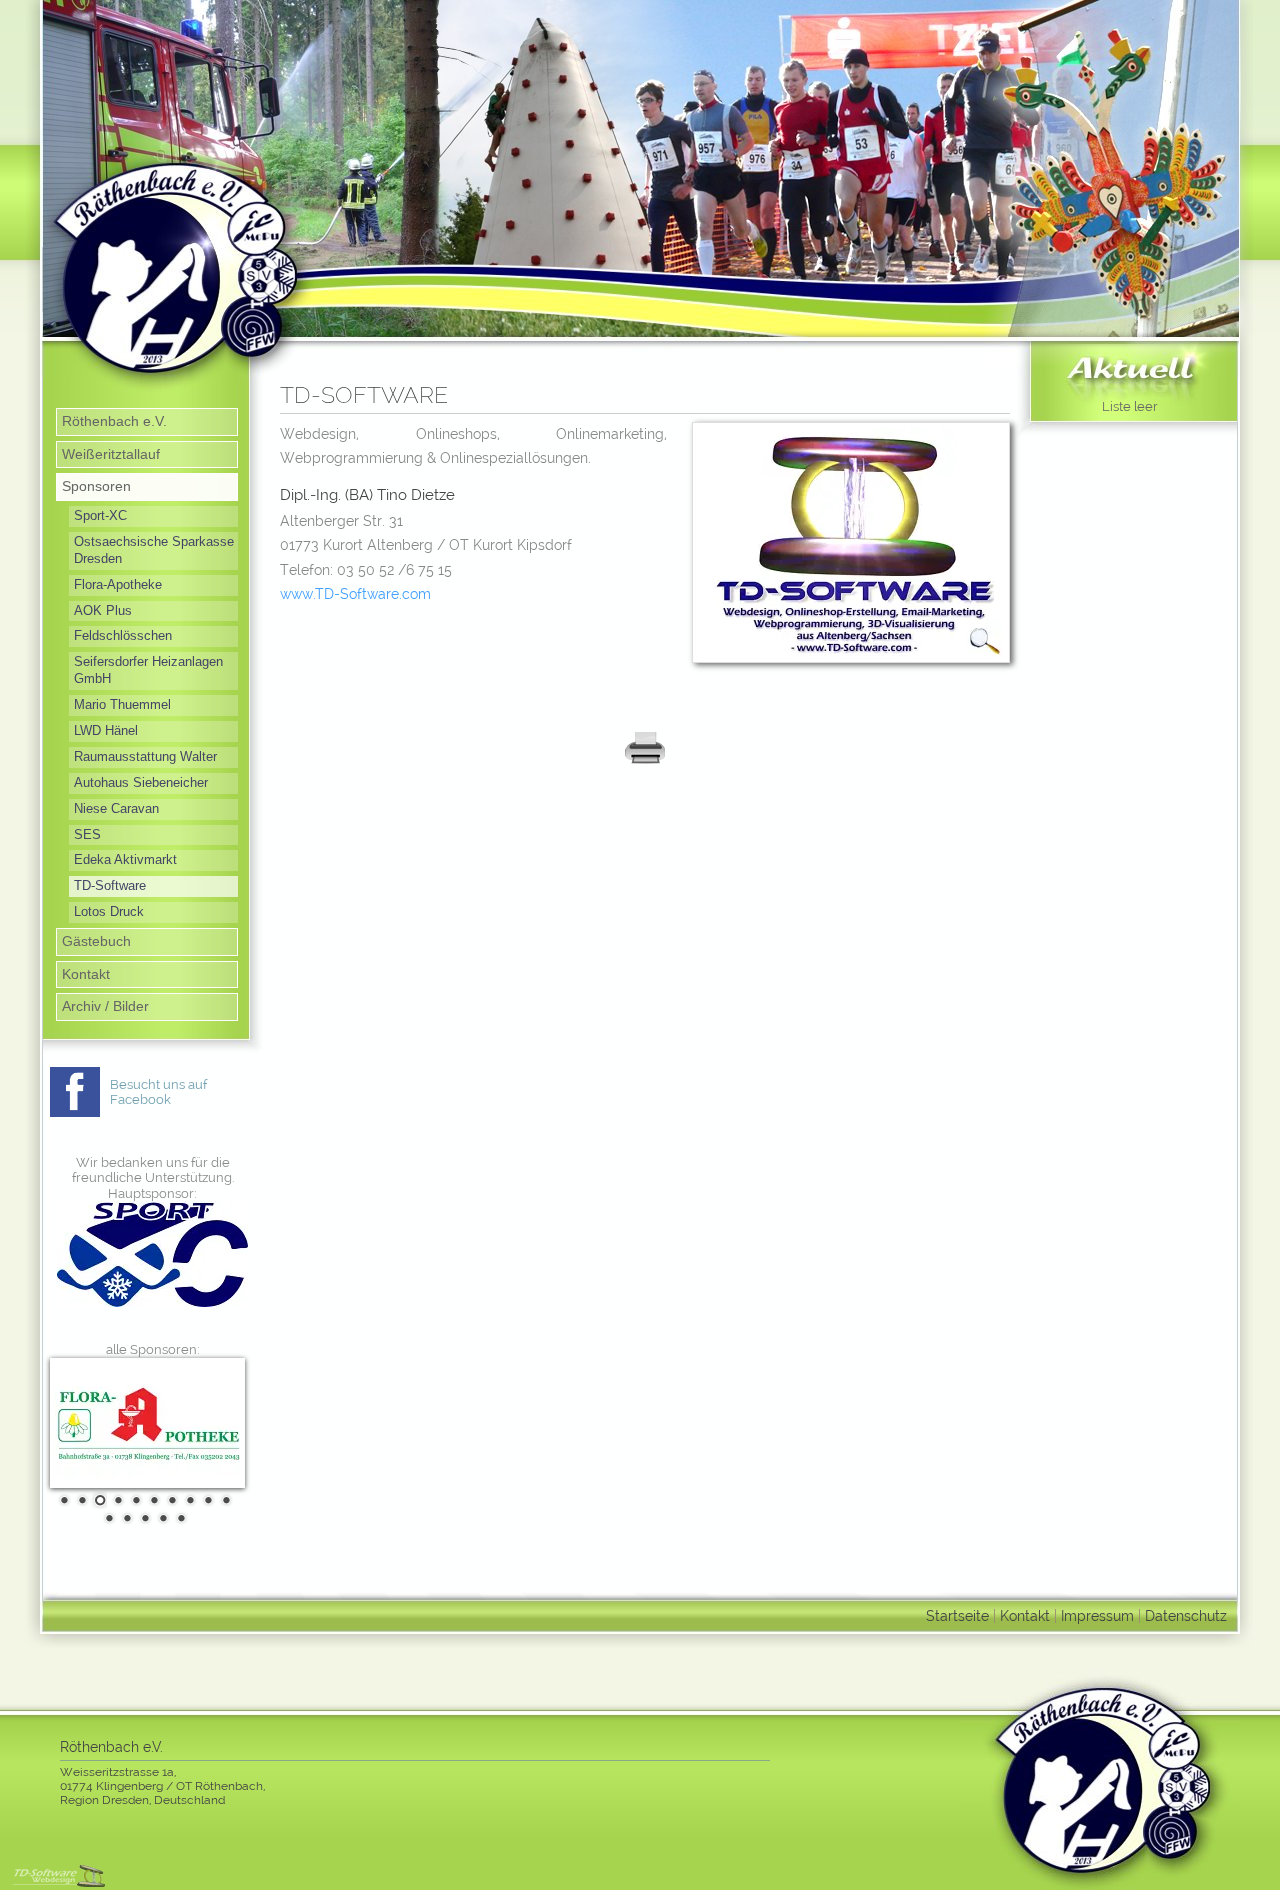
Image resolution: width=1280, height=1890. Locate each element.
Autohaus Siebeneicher (141, 782)
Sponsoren (96, 486)
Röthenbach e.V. (114, 421)
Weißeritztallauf (111, 454)
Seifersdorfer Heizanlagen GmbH (148, 670)
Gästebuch (96, 941)
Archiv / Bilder (105, 1006)
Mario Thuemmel (122, 704)
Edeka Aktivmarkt (125, 859)
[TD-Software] (851, 667)
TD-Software (110, 885)
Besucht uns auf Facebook (158, 1092)
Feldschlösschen (123, 635)
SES (87, 834)
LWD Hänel (106, 730)
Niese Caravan (116, 808)
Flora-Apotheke (118, 584)
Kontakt (86, 974)
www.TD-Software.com (355, 593)
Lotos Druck (109, 911)
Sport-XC (100, 515)
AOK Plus (103, 610)
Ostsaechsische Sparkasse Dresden (154, 550)
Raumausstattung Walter (145, 756)
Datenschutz (1186, 1615)
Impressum (1097, 1615)
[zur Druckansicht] (645, 760)
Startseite (957, 1615)
